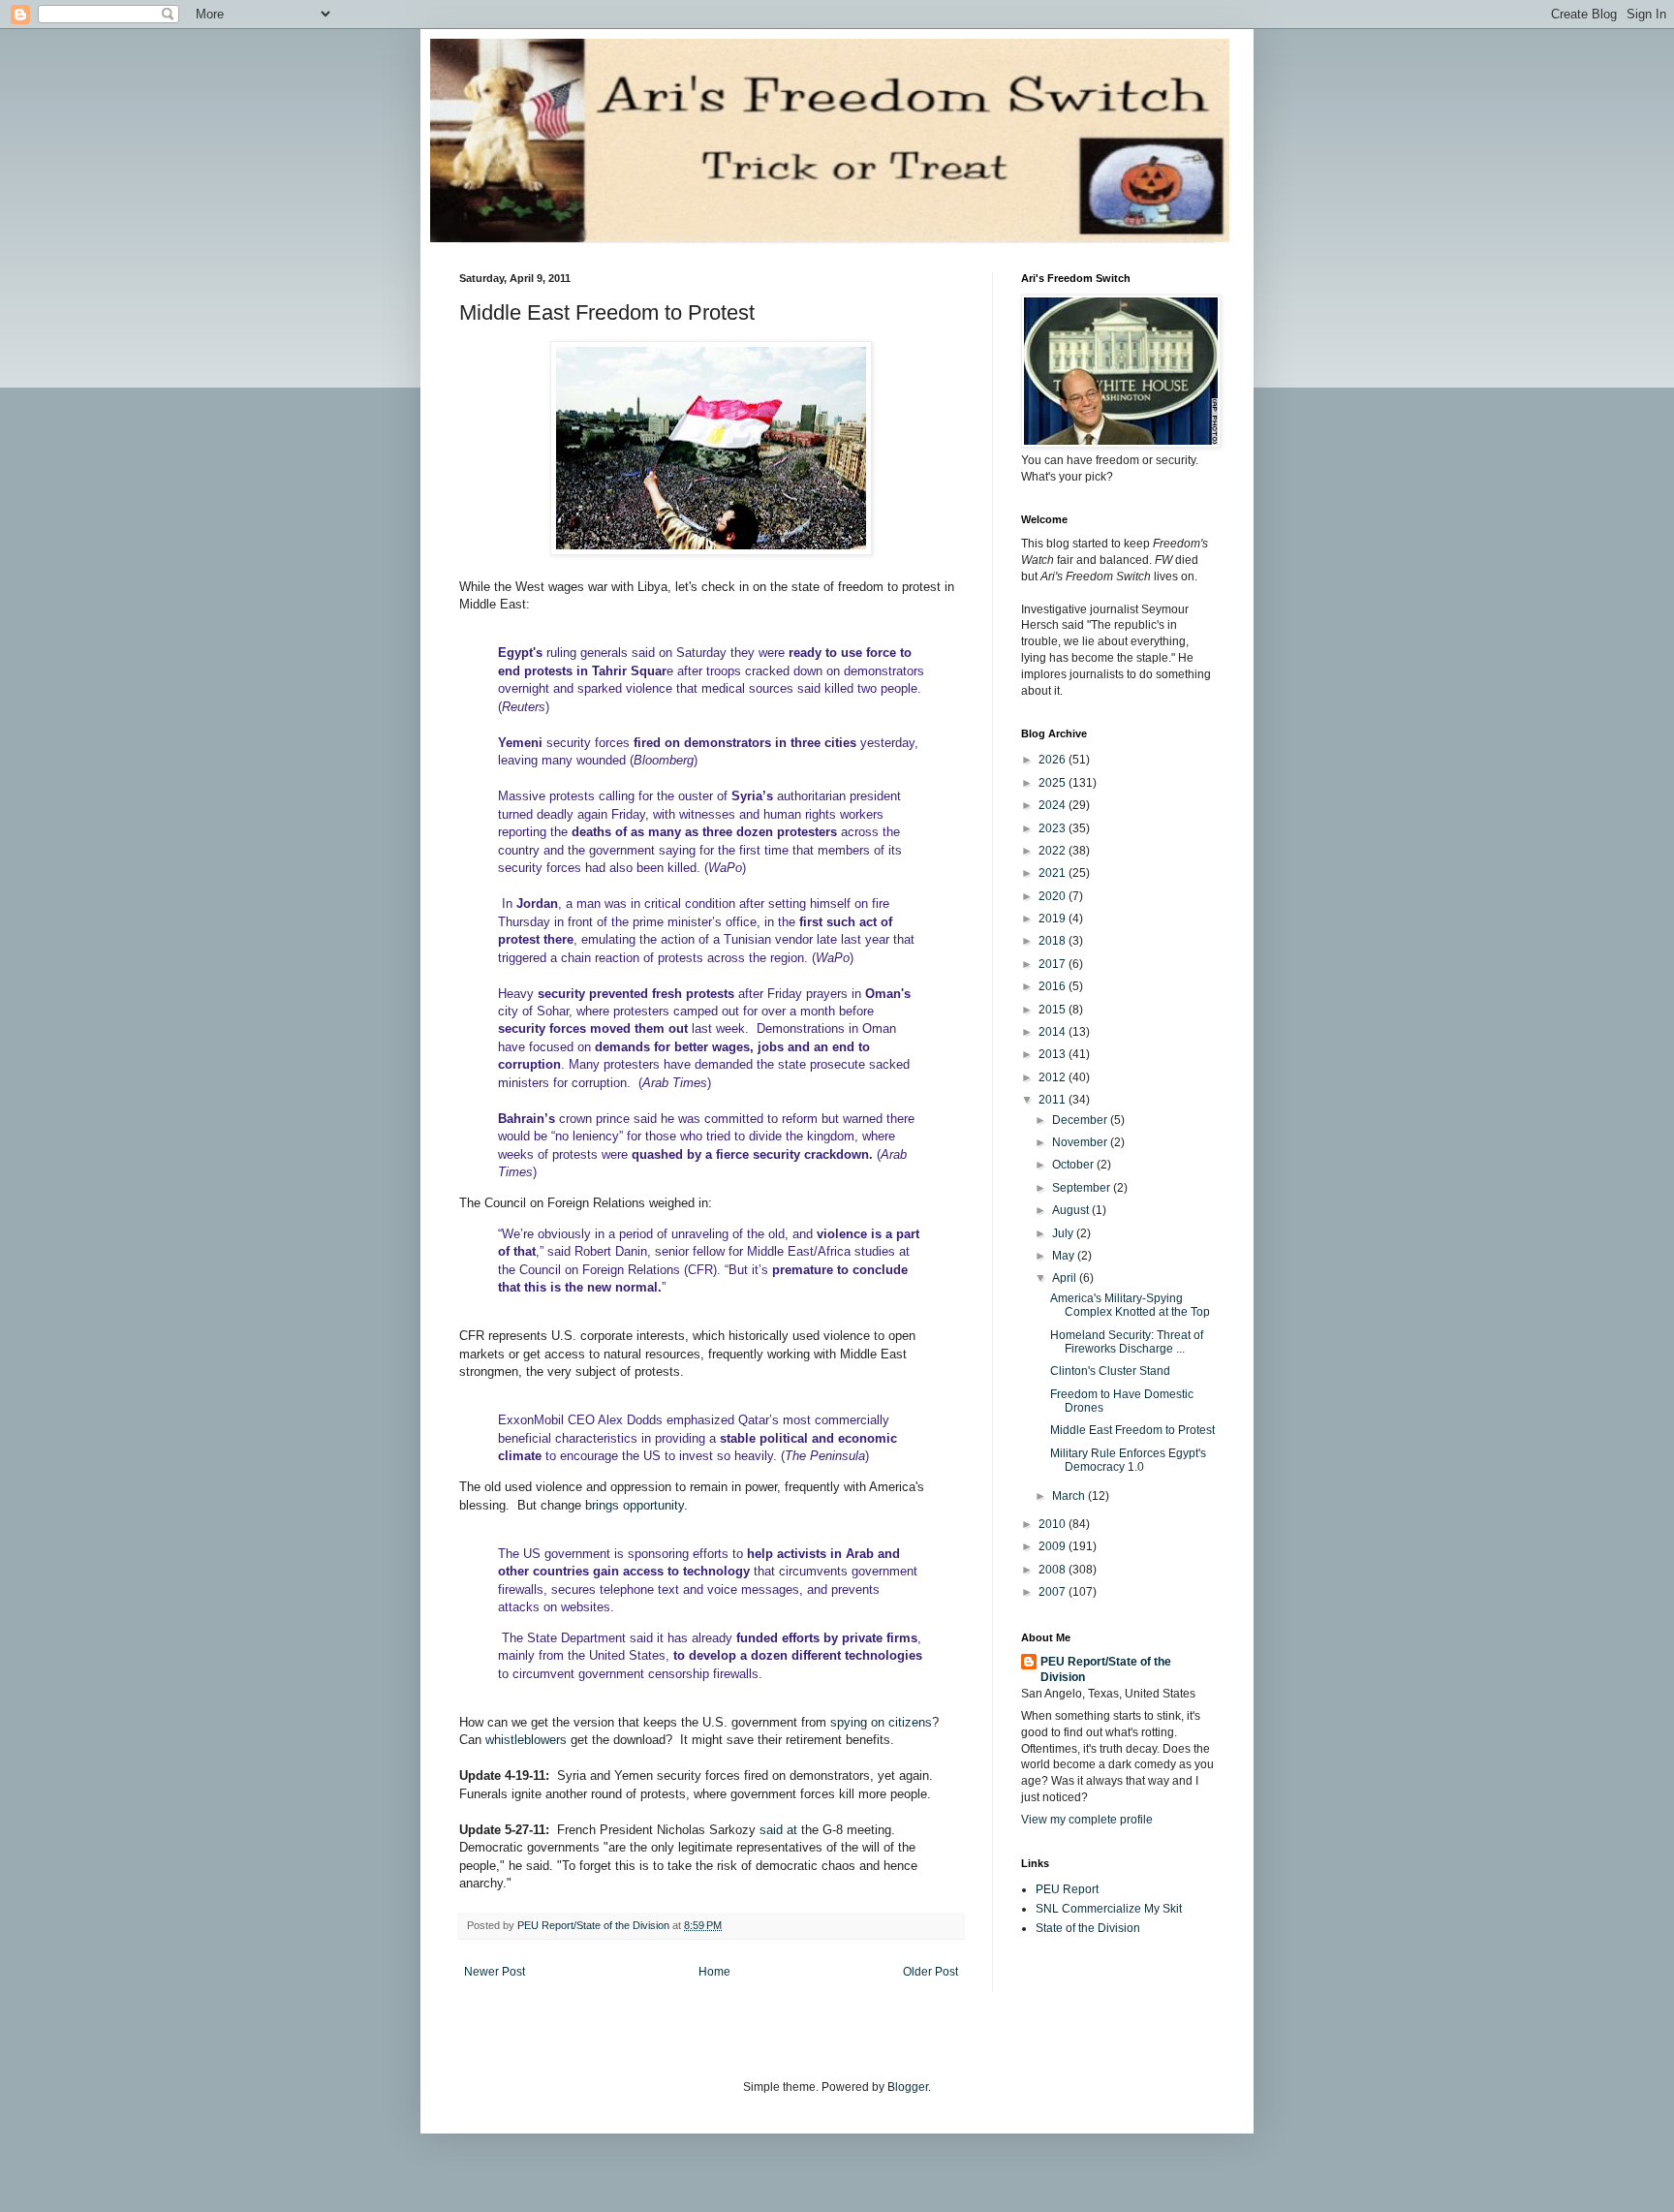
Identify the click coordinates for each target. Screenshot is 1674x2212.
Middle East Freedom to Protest (1132, 1430)
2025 (1054, 783)
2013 (1054, 1054)
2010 (1054, 1524)
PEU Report (1067, 1889)
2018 (1054, 941)
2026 (1054, 760)
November (1081, 1142)
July (1064, 1233)
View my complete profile (1087, 1820)
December (1081, 1120)
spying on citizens (881, 1722)
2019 (1054, 919)
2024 (1054, 805)
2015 (1054, 1010)
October (1074, 1165)
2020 (1054, 896)
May (1065, 1256)
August (1072, 1210)
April (1066, 1278)
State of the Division (1088, 1928)
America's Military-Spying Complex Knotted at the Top (1130, 1305)
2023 (1054, 828)
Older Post (930, 1972)
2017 (1054, 964)
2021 (1054, 873)
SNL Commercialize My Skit (1109, 1909)
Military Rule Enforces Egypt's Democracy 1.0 (1128, 1460)
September (1083, 1188)
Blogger (908, 2087)
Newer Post (495, 1972)
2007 (1054, 1592)
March (1070, 1496)
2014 (1054, 1032)
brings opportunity (635, 1505)
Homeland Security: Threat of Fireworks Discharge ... (1127, 1342)
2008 (1054, 1570)
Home (714, 1972)
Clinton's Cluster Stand (1110, 1371)
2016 (1054, 986)
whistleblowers (526, 1740)
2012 (1054, 1077)
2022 (1054, 851)
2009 (1054, 1546)
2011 (1054, 1100)
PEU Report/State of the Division (1106, 1670)
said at (778, 1830)
